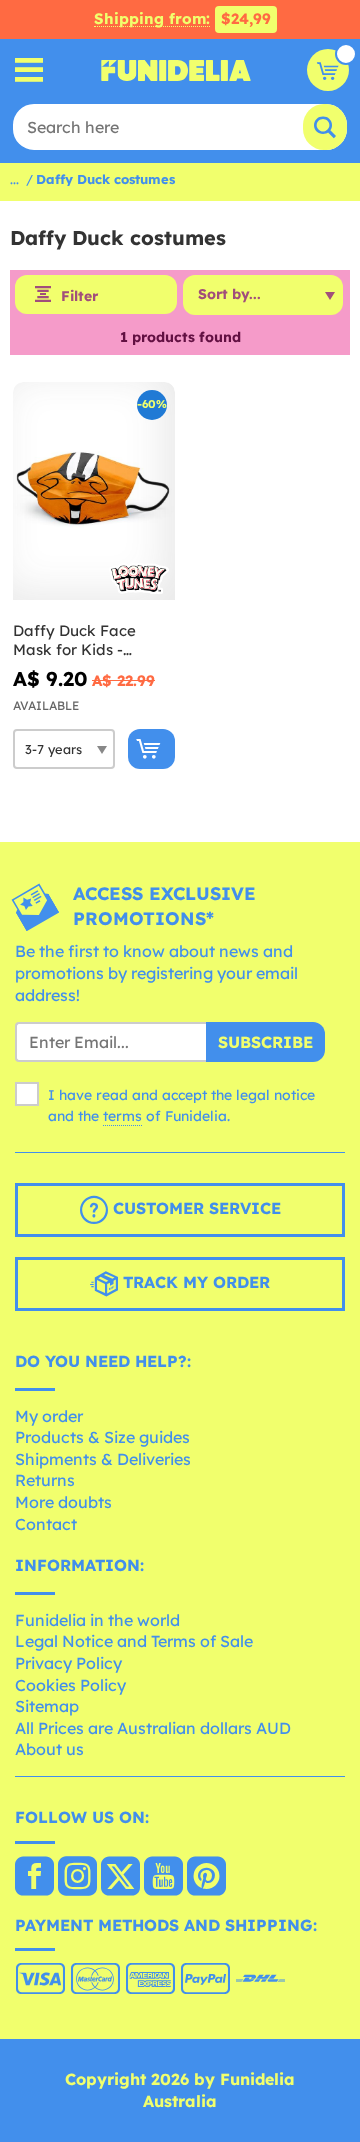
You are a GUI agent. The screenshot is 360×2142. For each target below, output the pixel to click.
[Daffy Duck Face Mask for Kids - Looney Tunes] (94, 491)
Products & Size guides (102, 1437)
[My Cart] (328, 70)
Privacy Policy (68, 1663)
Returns (45, 1480)
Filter (79, 296)
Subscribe (265, 1042)
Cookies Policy (70, 1685)
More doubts (63, 1502)
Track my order (194, 1282)
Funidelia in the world (97, 1620)
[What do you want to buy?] (29, 70)
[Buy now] (151, 749)
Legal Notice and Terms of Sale (134, 1641)
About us (49, 1749)
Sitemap (47, 1706)
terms (122, 1116)
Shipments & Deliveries (103, 1459)
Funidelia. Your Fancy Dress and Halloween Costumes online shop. (176, 70)
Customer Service (194, 1208)
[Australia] (34, 1878)
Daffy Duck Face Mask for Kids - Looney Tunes (74, 640)
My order (49, 1416)
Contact (46, 1524)
